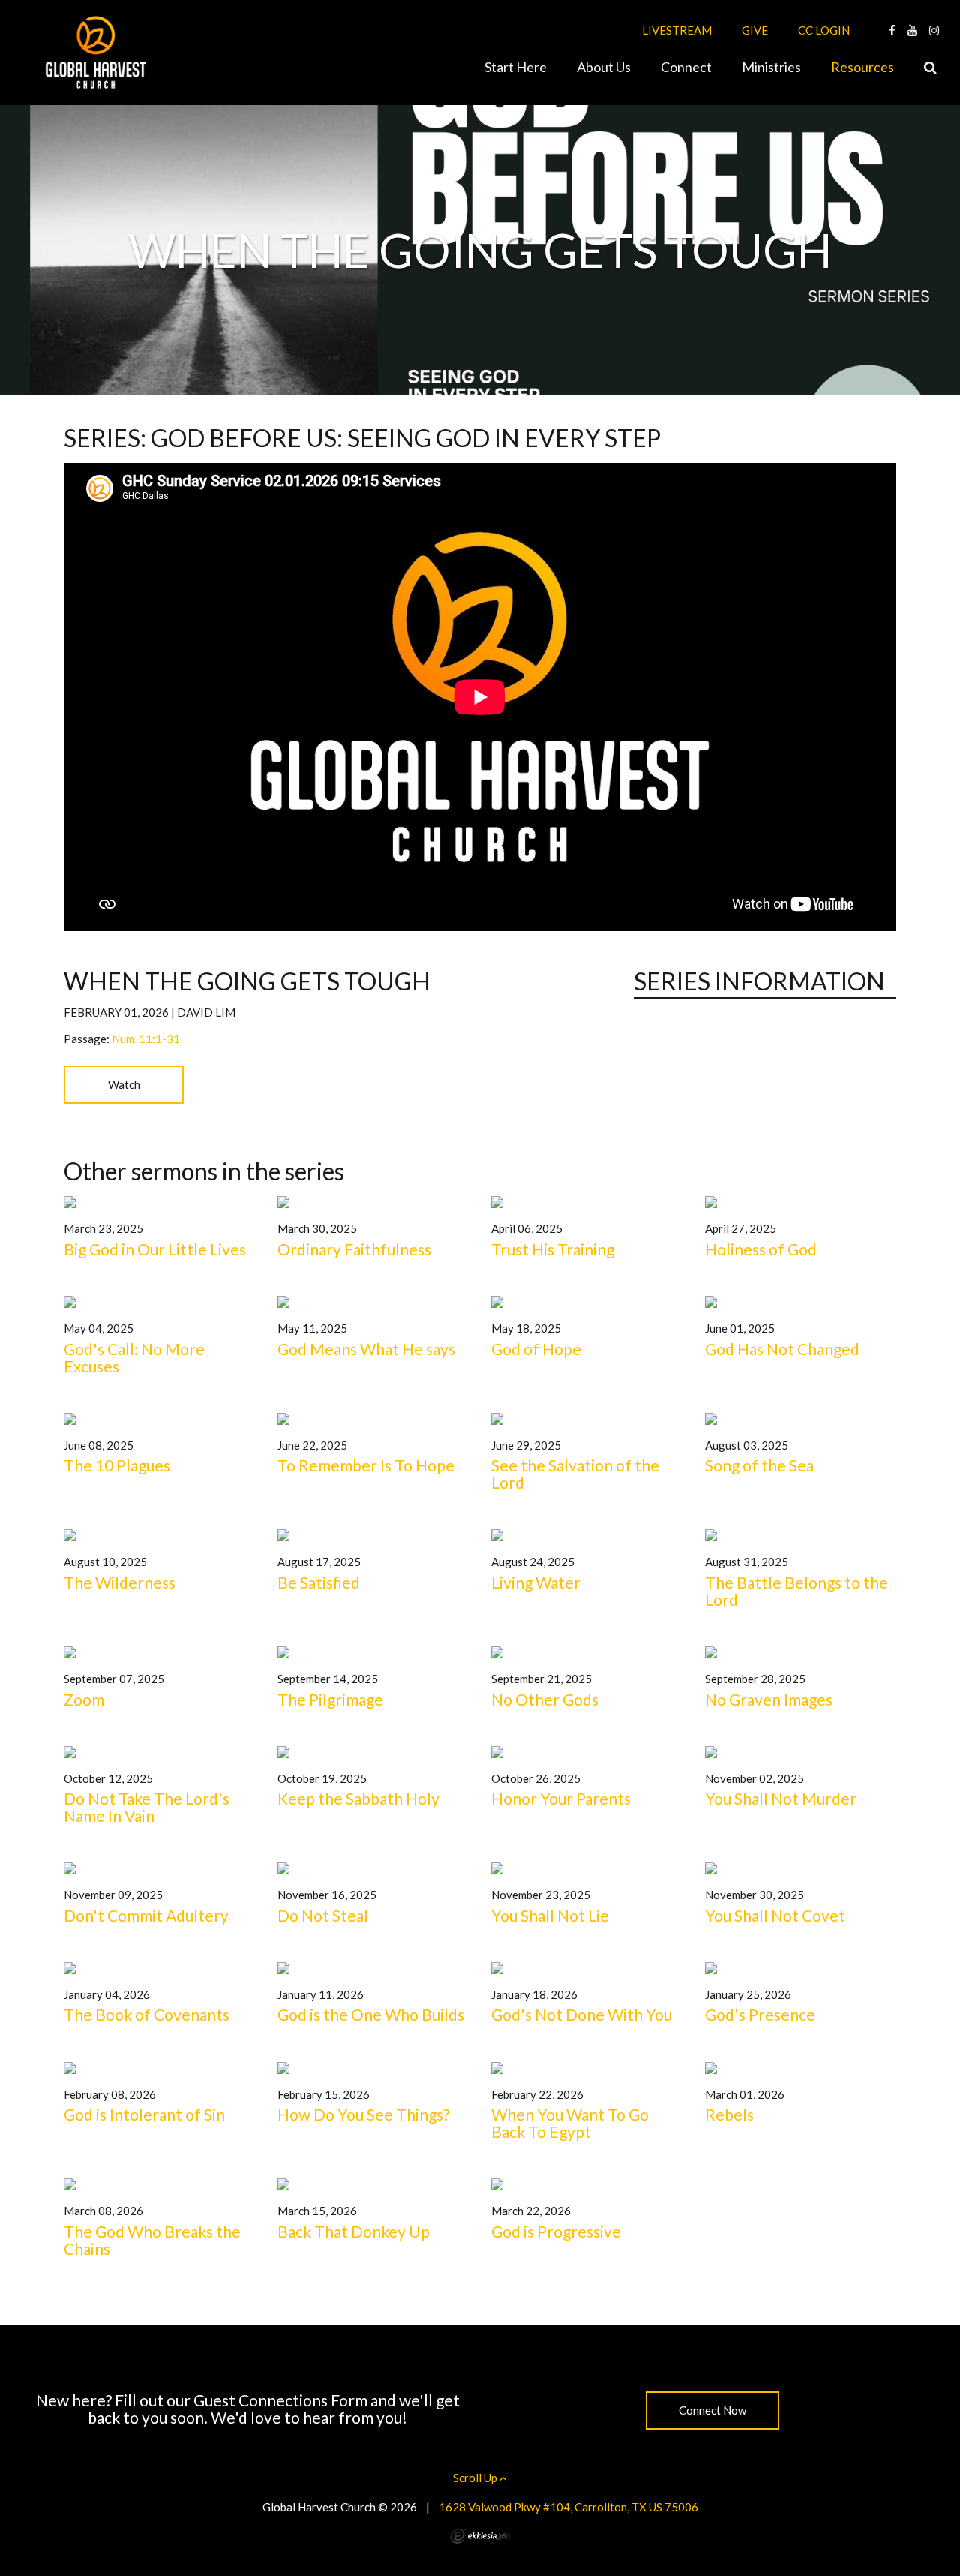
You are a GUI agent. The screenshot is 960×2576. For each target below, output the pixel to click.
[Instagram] (934, 30)
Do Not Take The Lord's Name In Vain (147, 1807)
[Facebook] (892, 30)
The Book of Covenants (147, 2014)
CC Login (824, 30)
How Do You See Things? (363, 2114)
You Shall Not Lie (550, 1915)
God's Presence (760, 2014)
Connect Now (712, 2410)
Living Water (536, 1582)
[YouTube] (912, 30)
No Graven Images (769, 1699)
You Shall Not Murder (781, 1798)
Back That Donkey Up (354, 2231)
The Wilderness (120, 1582)
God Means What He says (366, 1349)
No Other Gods (545, 1699)
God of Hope (536, 1349)
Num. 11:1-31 (146, 1039)
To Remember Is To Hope (366, 1465)
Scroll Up (476, 2478)
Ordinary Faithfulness (354, 1249)
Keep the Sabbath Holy (358, 1798)
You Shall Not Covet (775, 1915)
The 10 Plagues (117, 1465)
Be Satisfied (319, 1582)
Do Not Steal (323, 1915)
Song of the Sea (759, 1465)
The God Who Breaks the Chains (152, 2240)
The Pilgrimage (330, 1699)
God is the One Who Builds (371, 2014)
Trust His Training (553, 1249)
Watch (124, 1084)
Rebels (729, 2114)
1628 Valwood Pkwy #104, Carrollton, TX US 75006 (568, 2507)
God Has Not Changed (782, 1349)
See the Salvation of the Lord (575, 1474)
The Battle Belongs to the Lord (796, 1591)
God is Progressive (556, 2231)
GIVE (755, 30)
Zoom (84, 1699)
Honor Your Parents (561, 1798)
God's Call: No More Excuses (134, 1357)
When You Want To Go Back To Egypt (570, 2123)
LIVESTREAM (677, 30)
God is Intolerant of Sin (144, 2114)
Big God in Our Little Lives (155, 1249)
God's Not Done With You (582, 2014)
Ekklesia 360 (480, 2536)
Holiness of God (761, 1249)
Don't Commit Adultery (146, 1915)
